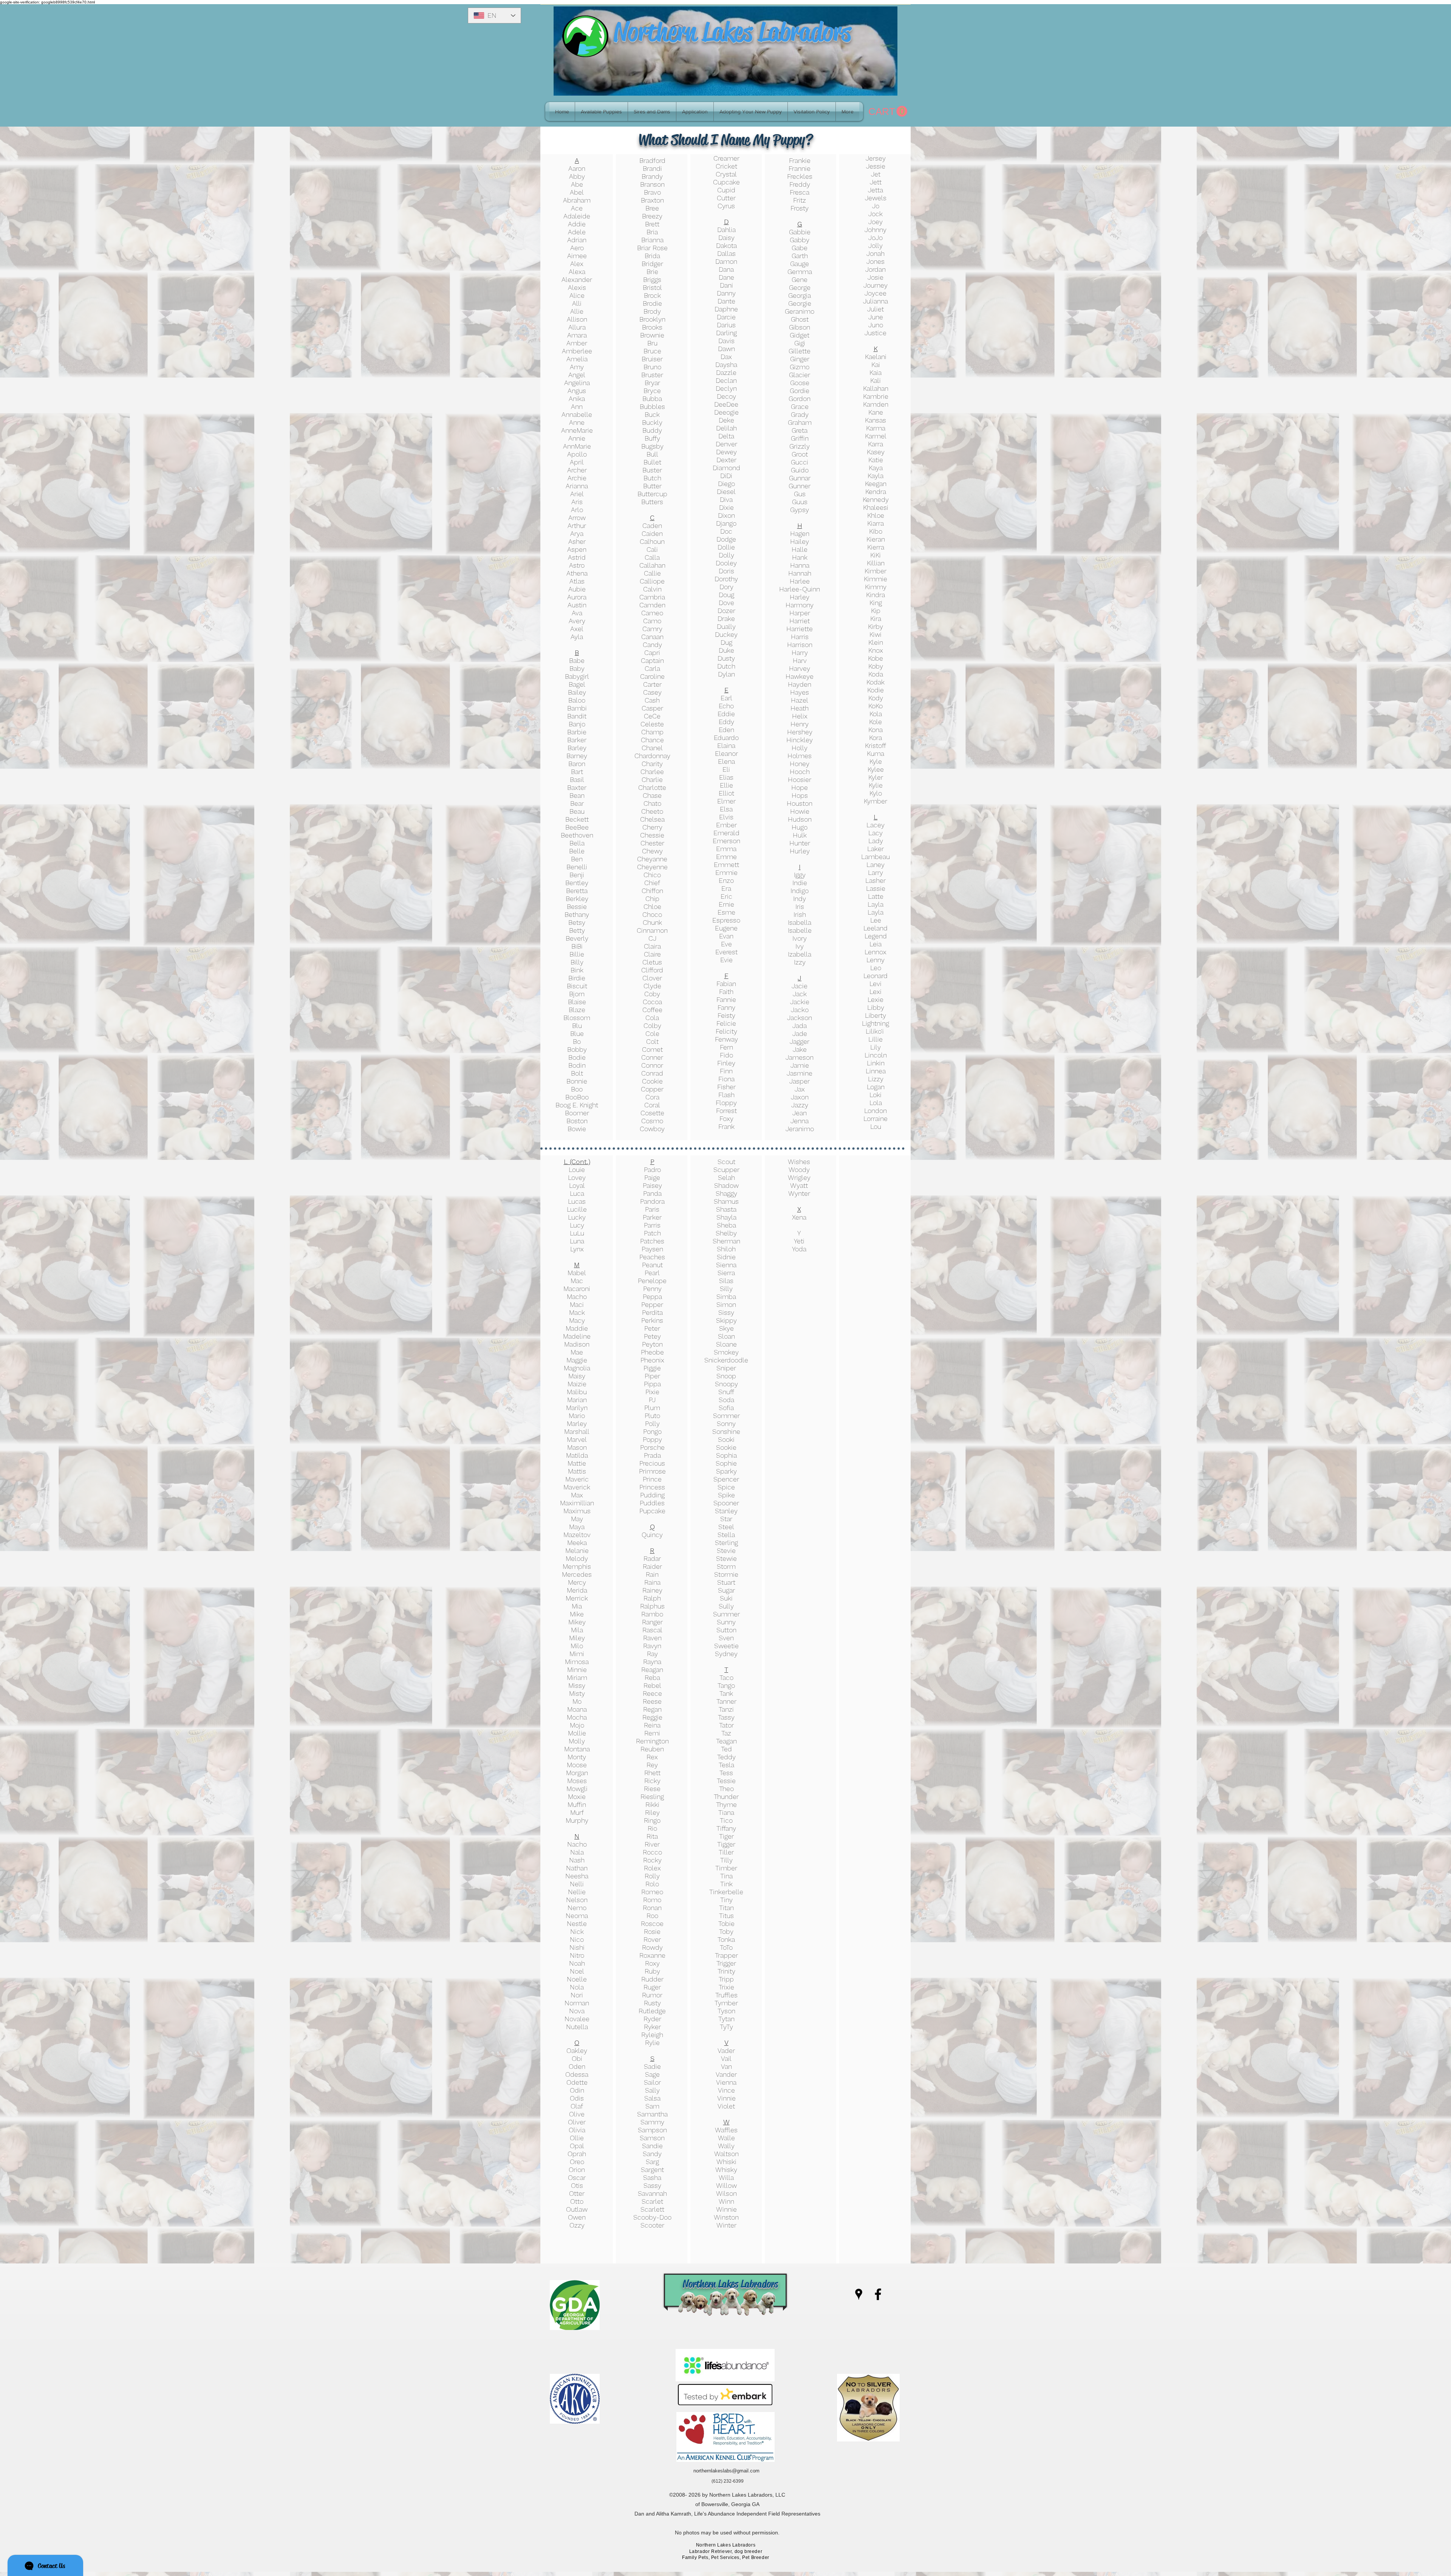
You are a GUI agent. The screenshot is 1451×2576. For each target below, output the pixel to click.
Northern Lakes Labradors (732, 32)
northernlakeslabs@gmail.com (726, 2471)
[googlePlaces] (859, 2294)
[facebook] (878, 2294)
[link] (888, 111)
